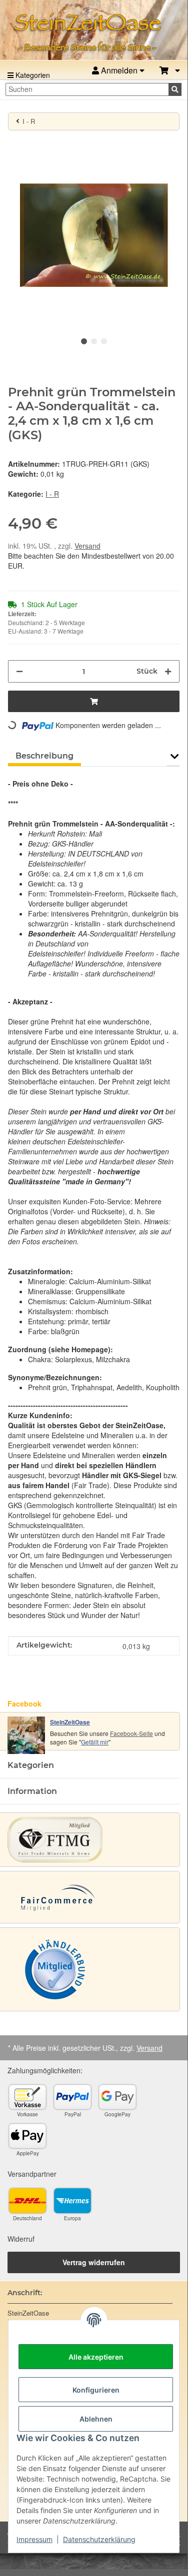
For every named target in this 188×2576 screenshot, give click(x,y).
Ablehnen (96, 2419)
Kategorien (32, 75)
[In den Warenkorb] (16, 144)
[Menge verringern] (19, 671)
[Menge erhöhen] (168, 671)
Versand (87, 546)
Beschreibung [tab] (44, 756)
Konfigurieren (96, 2390)
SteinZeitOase (70, 1722)
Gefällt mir (95, 1742)
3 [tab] (104, 341)
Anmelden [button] (119, 70)
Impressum (34, 2539)
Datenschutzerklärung (99, 2539)
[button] (170, 71)
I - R (52, 494)
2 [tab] (94, 341)
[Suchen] (175, 89)
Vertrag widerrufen (94, 2262)
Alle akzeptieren (96, 2357)
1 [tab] (84, 341)
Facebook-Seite (131, 1733)
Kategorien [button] (31, 1765)
